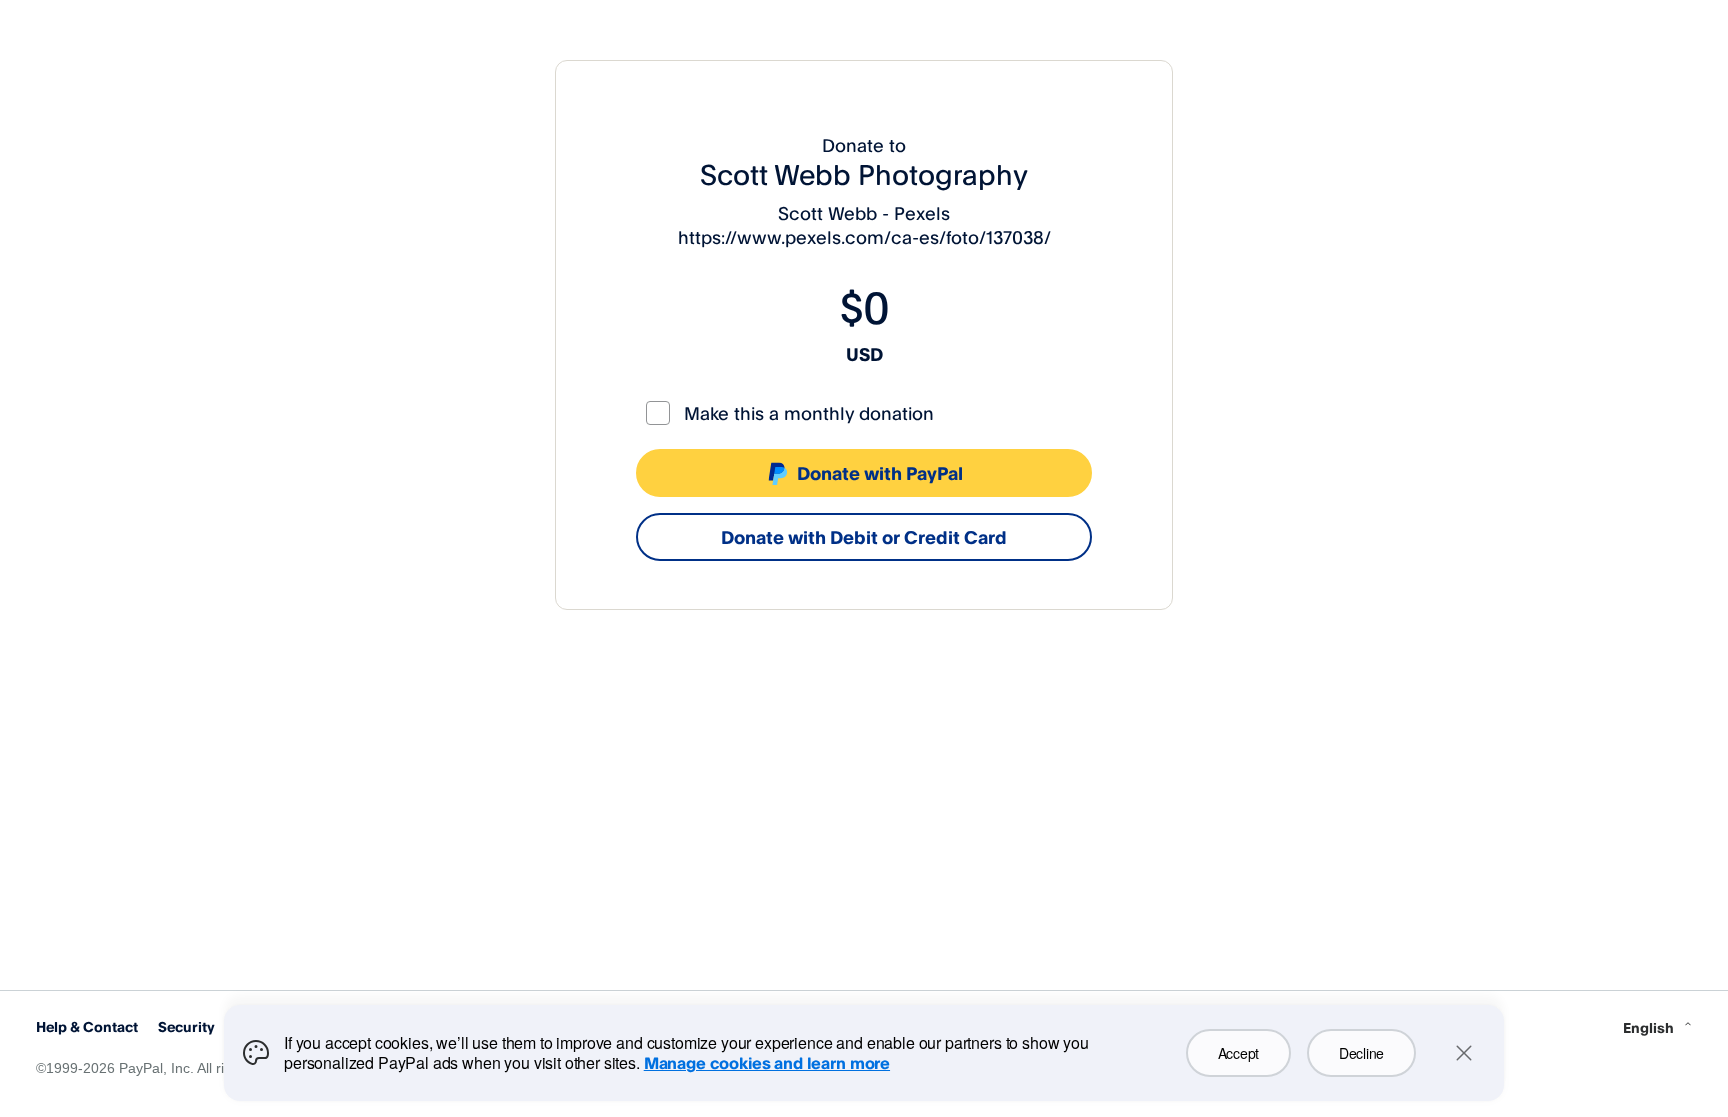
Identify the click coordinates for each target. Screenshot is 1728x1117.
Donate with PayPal (880, 473)
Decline (1361, 1053)
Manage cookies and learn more (767, 1063)
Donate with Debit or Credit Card (864, 537)
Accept (1238, 1053)
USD (864, 354)
